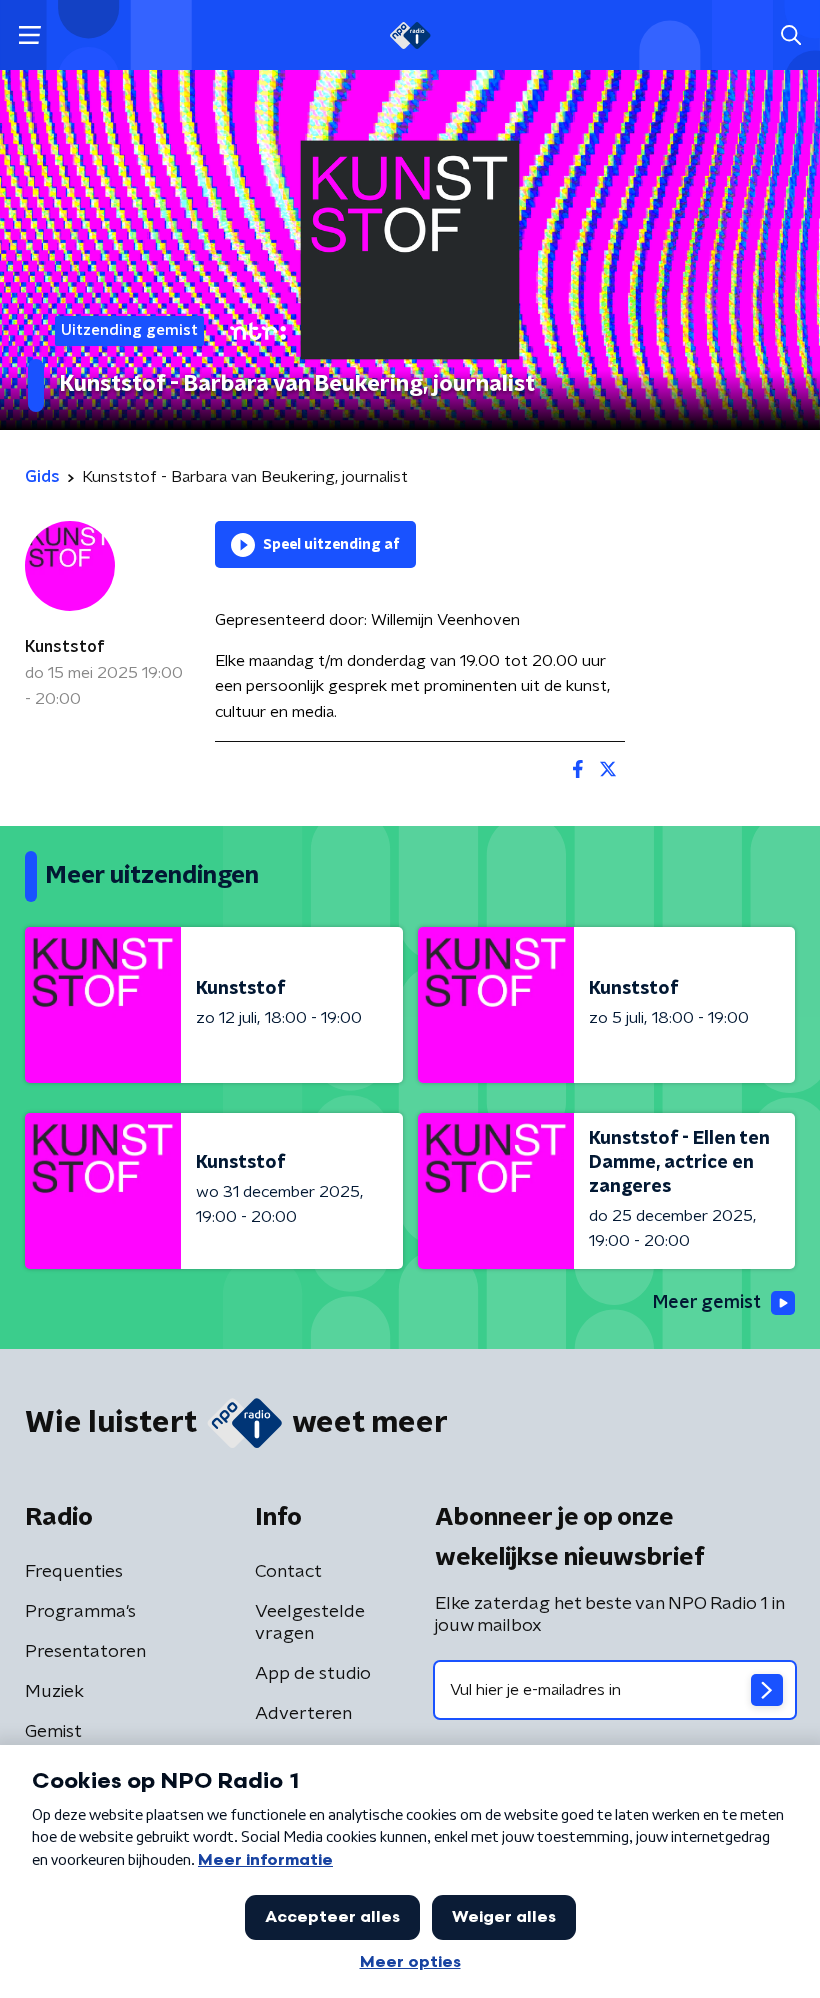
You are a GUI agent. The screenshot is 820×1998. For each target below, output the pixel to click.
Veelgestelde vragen (310, 1623)
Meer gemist (707, 1303)
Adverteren (303, 1714)
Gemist (53, 1732)
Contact (288, 1572)
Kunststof (65, 647)
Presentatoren (85, 1652)
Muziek (54, 1692)
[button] (29, 35)
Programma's (80, 1612)
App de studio (313, 1674)
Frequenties (74, 1572)
